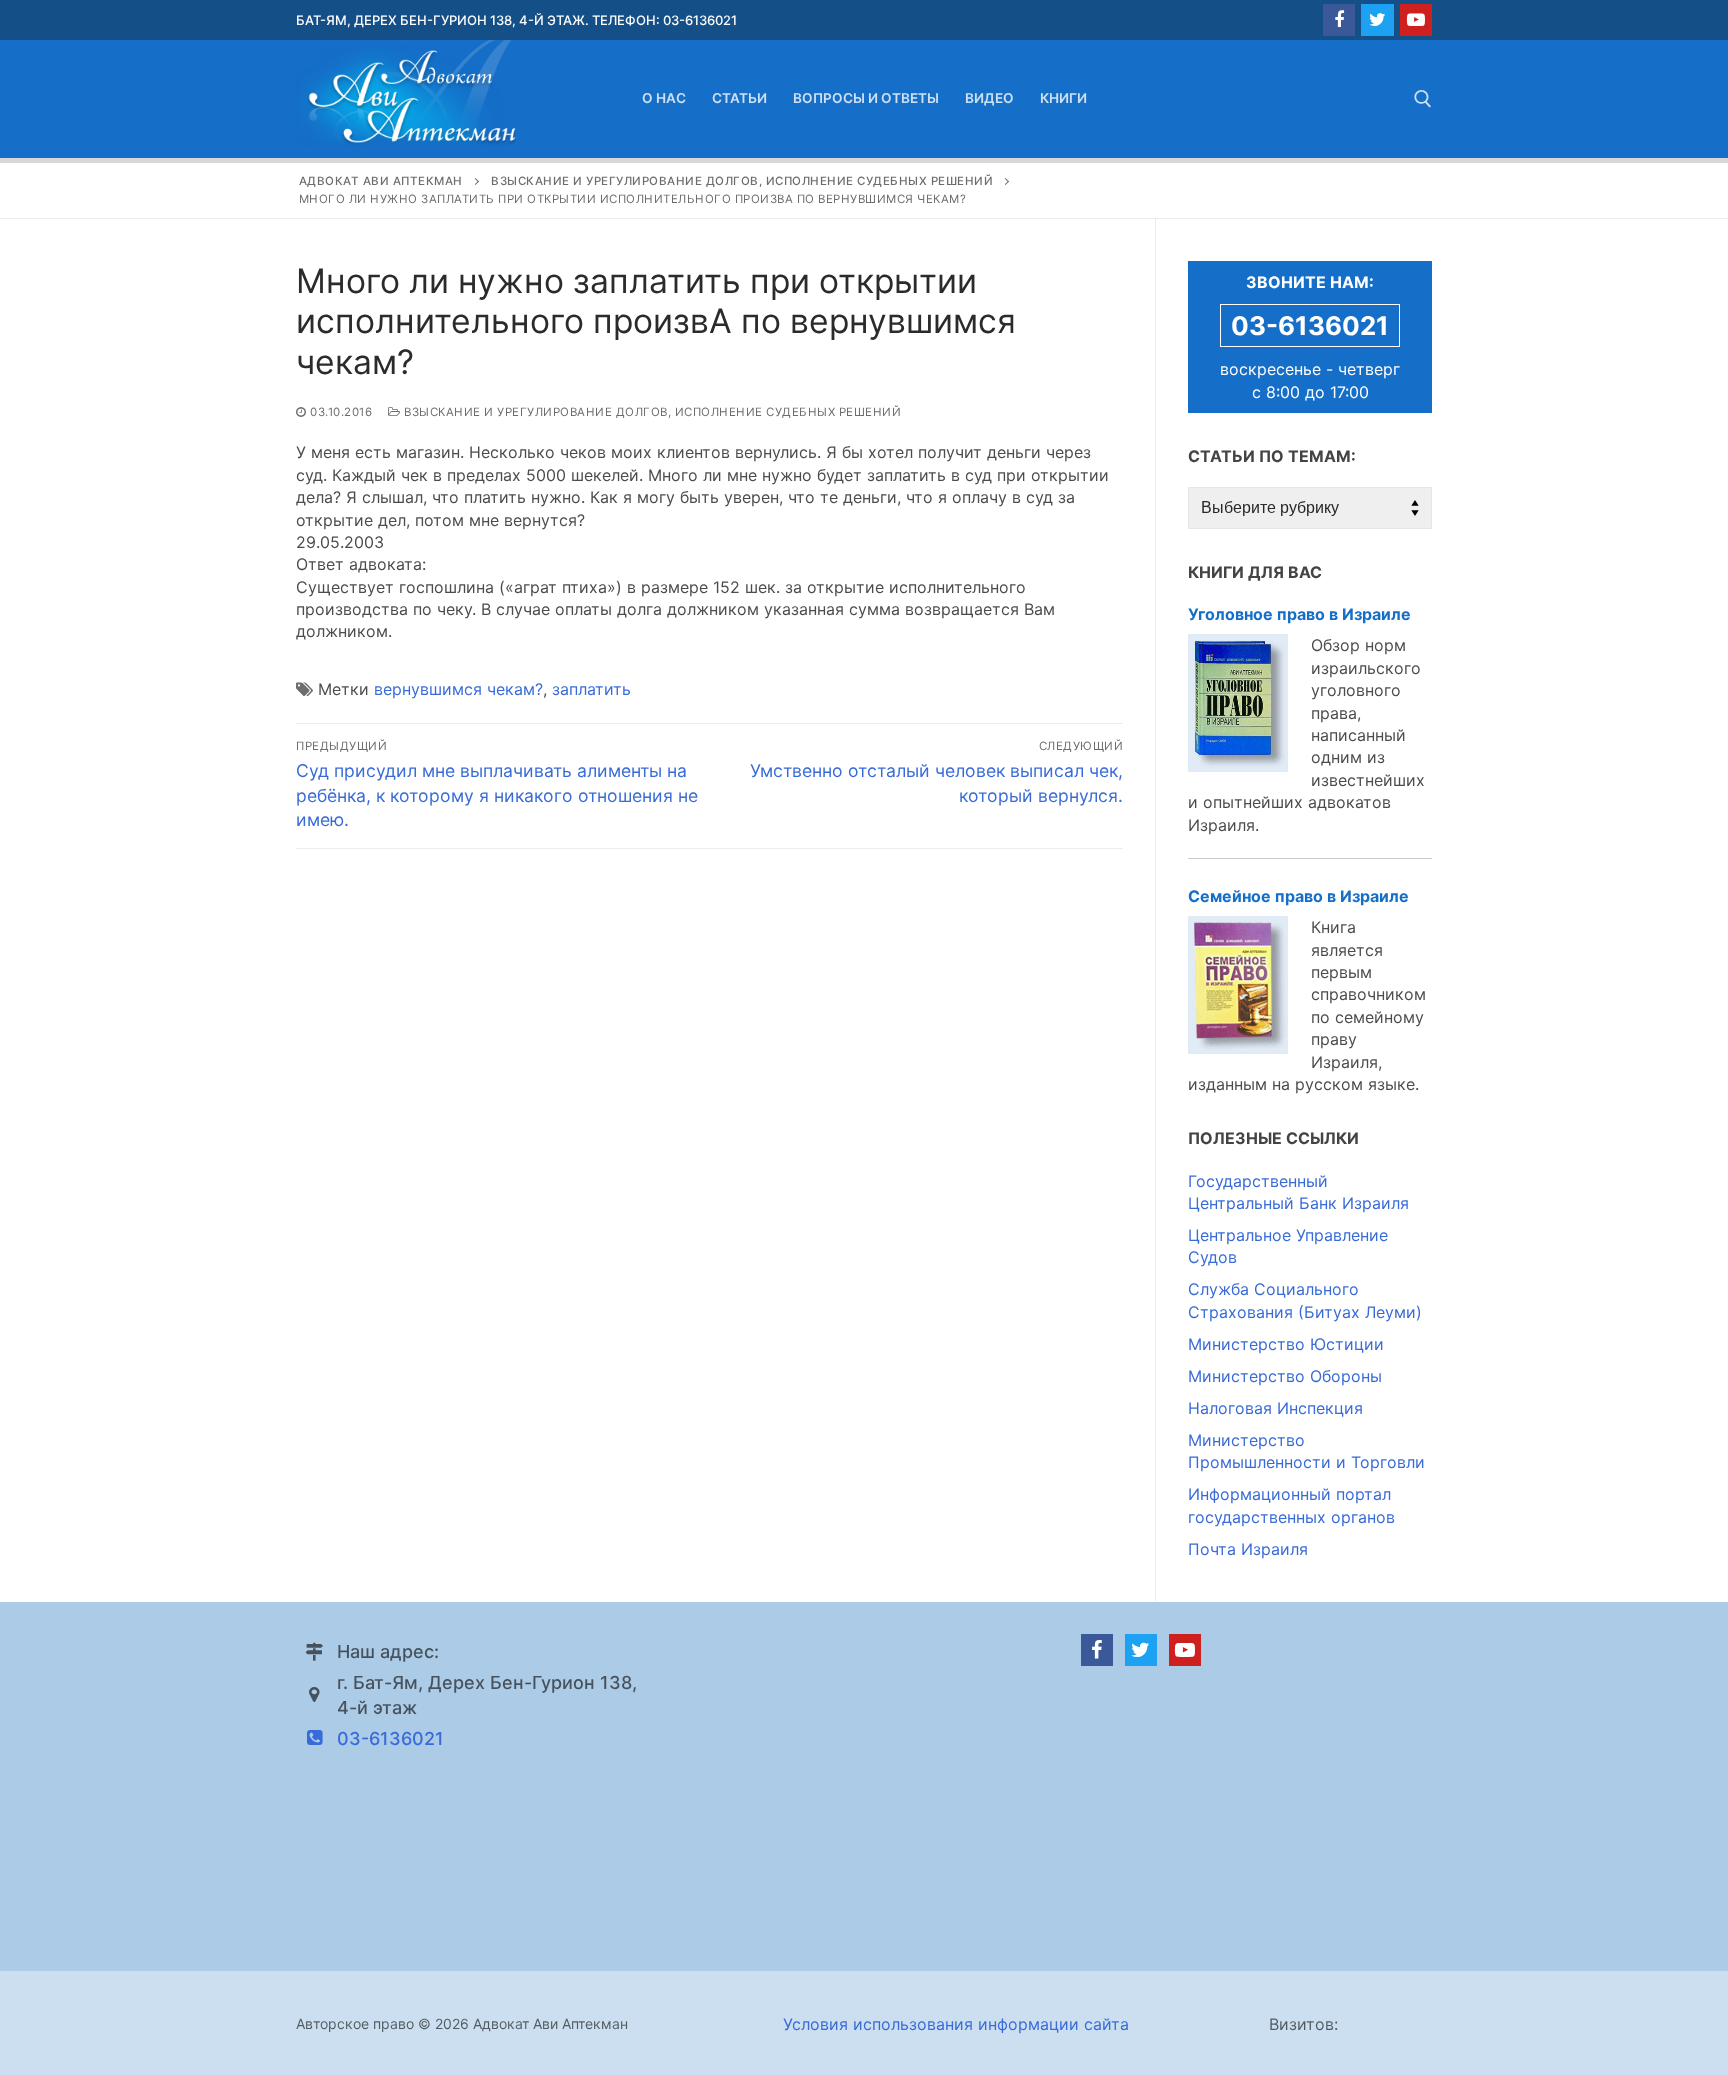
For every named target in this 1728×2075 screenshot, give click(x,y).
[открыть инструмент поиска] (1423, 99)
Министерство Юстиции (1286, 1344)
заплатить (591, 689)
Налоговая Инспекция (1275, 1408)
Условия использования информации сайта (956, 2024)
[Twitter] (1377, 20)
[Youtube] (1416, 20)
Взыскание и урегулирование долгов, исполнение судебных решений (651, 412)
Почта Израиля (1248, 1549)
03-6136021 (1310, 325)
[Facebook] (1339, 20)
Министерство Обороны (1285, 1376)
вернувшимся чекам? (458, 689)
